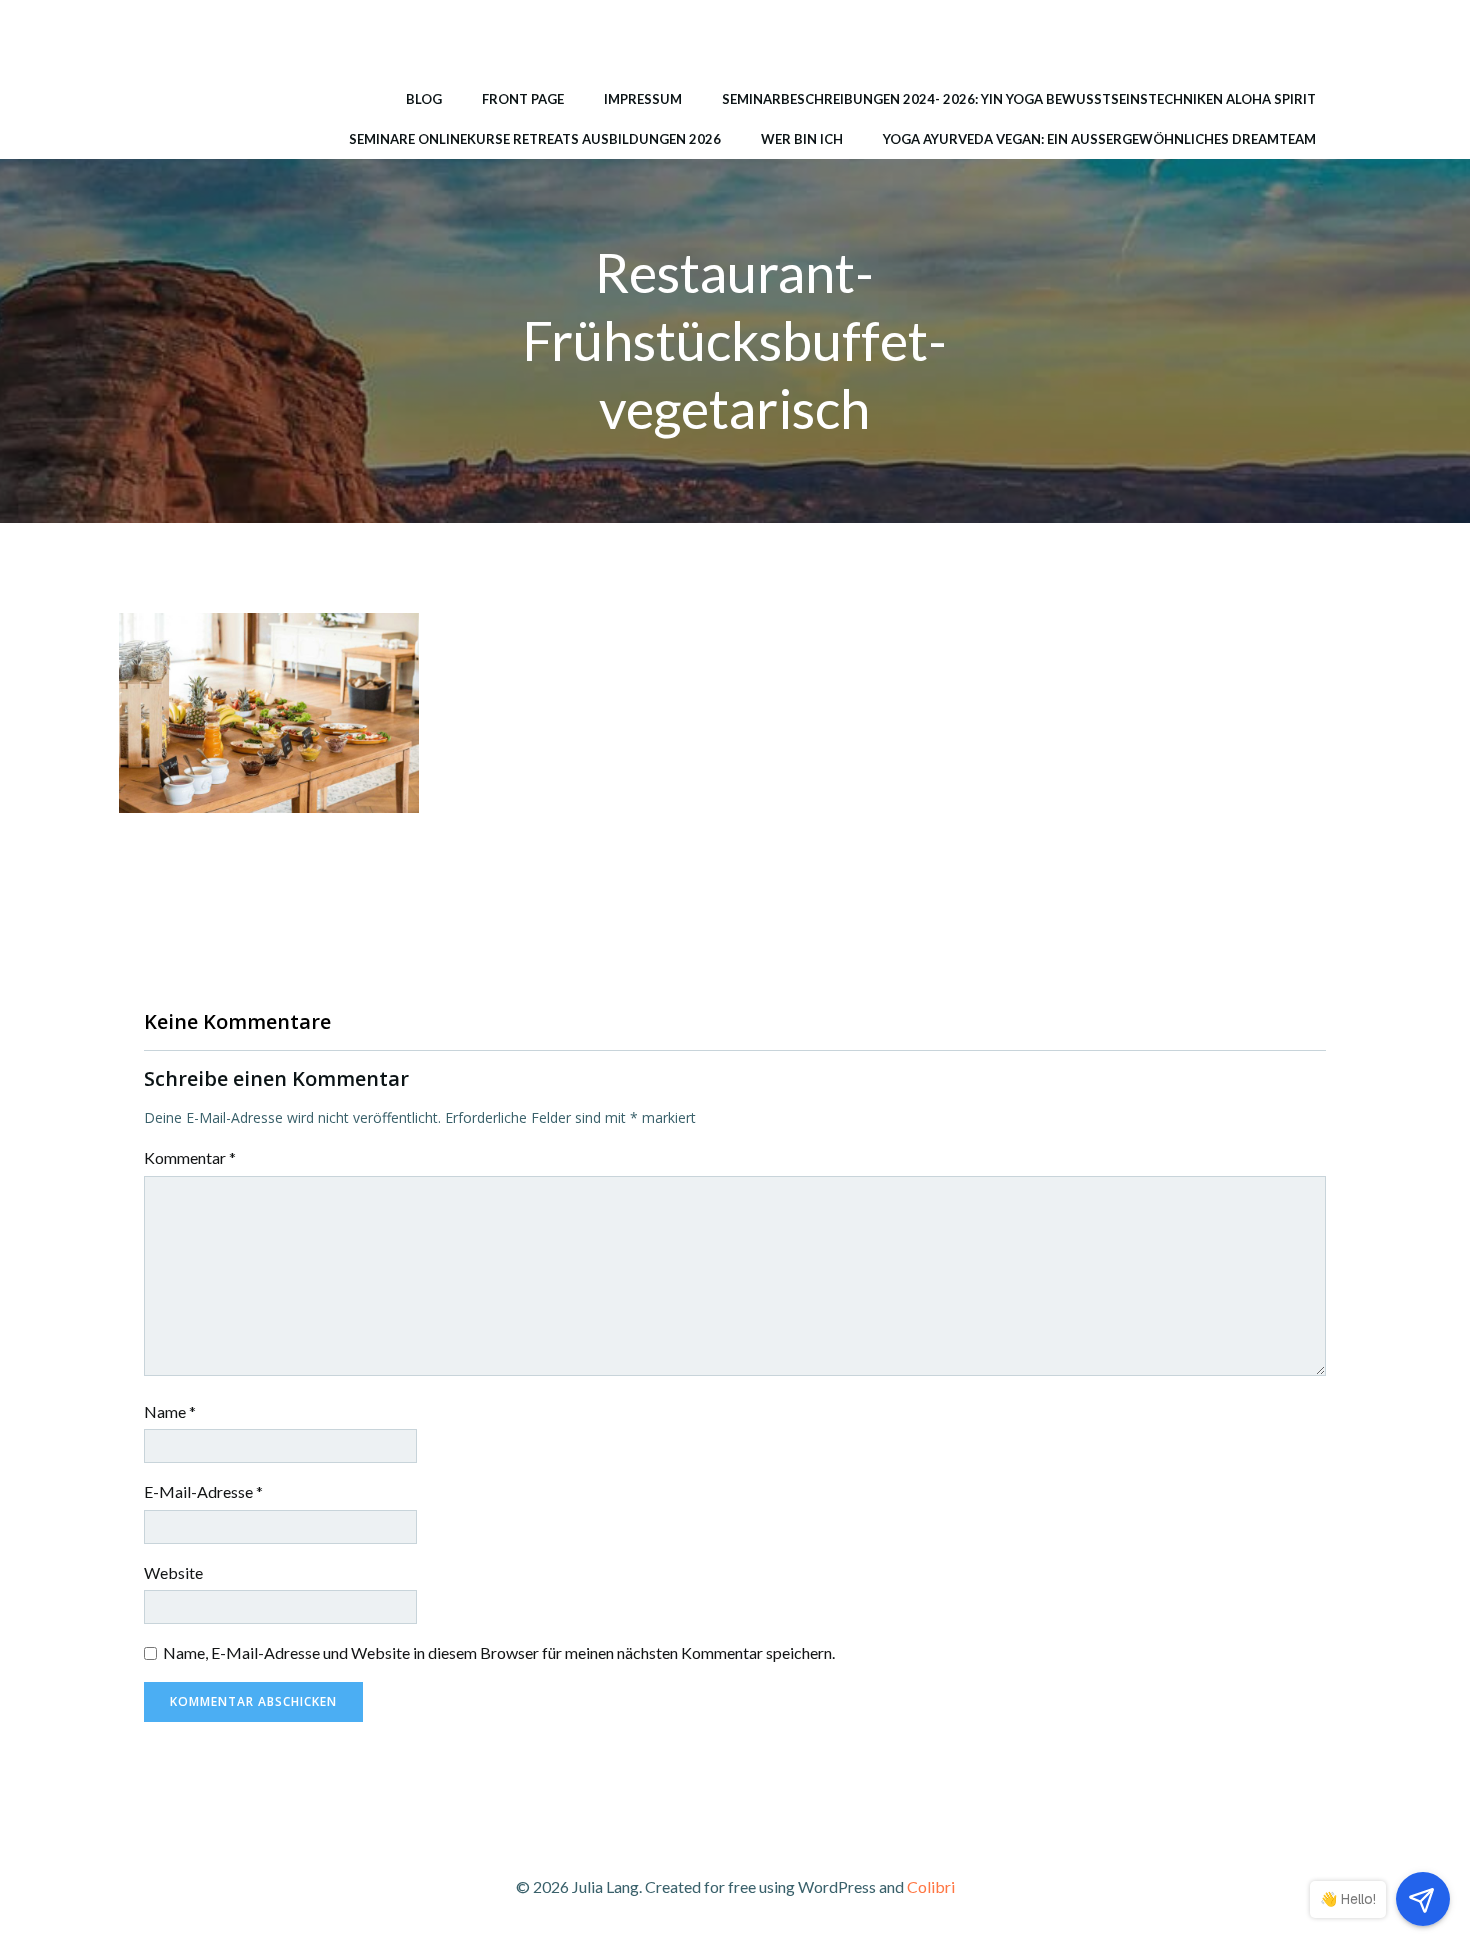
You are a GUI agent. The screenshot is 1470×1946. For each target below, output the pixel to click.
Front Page (523, 99)
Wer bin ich (802, 139)
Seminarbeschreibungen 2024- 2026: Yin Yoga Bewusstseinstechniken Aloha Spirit (1019, 99)
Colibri (931, 1886)
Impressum (643, 99)
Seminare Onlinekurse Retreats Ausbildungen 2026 (535, 139)
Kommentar (190, 1157)
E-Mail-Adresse (203, 1491)
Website (173, 1572)
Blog (424, 99)
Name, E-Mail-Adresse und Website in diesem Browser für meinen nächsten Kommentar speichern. (499, 1652)
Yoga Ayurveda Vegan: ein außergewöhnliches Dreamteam (1099, 139)
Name (170, 1411)
